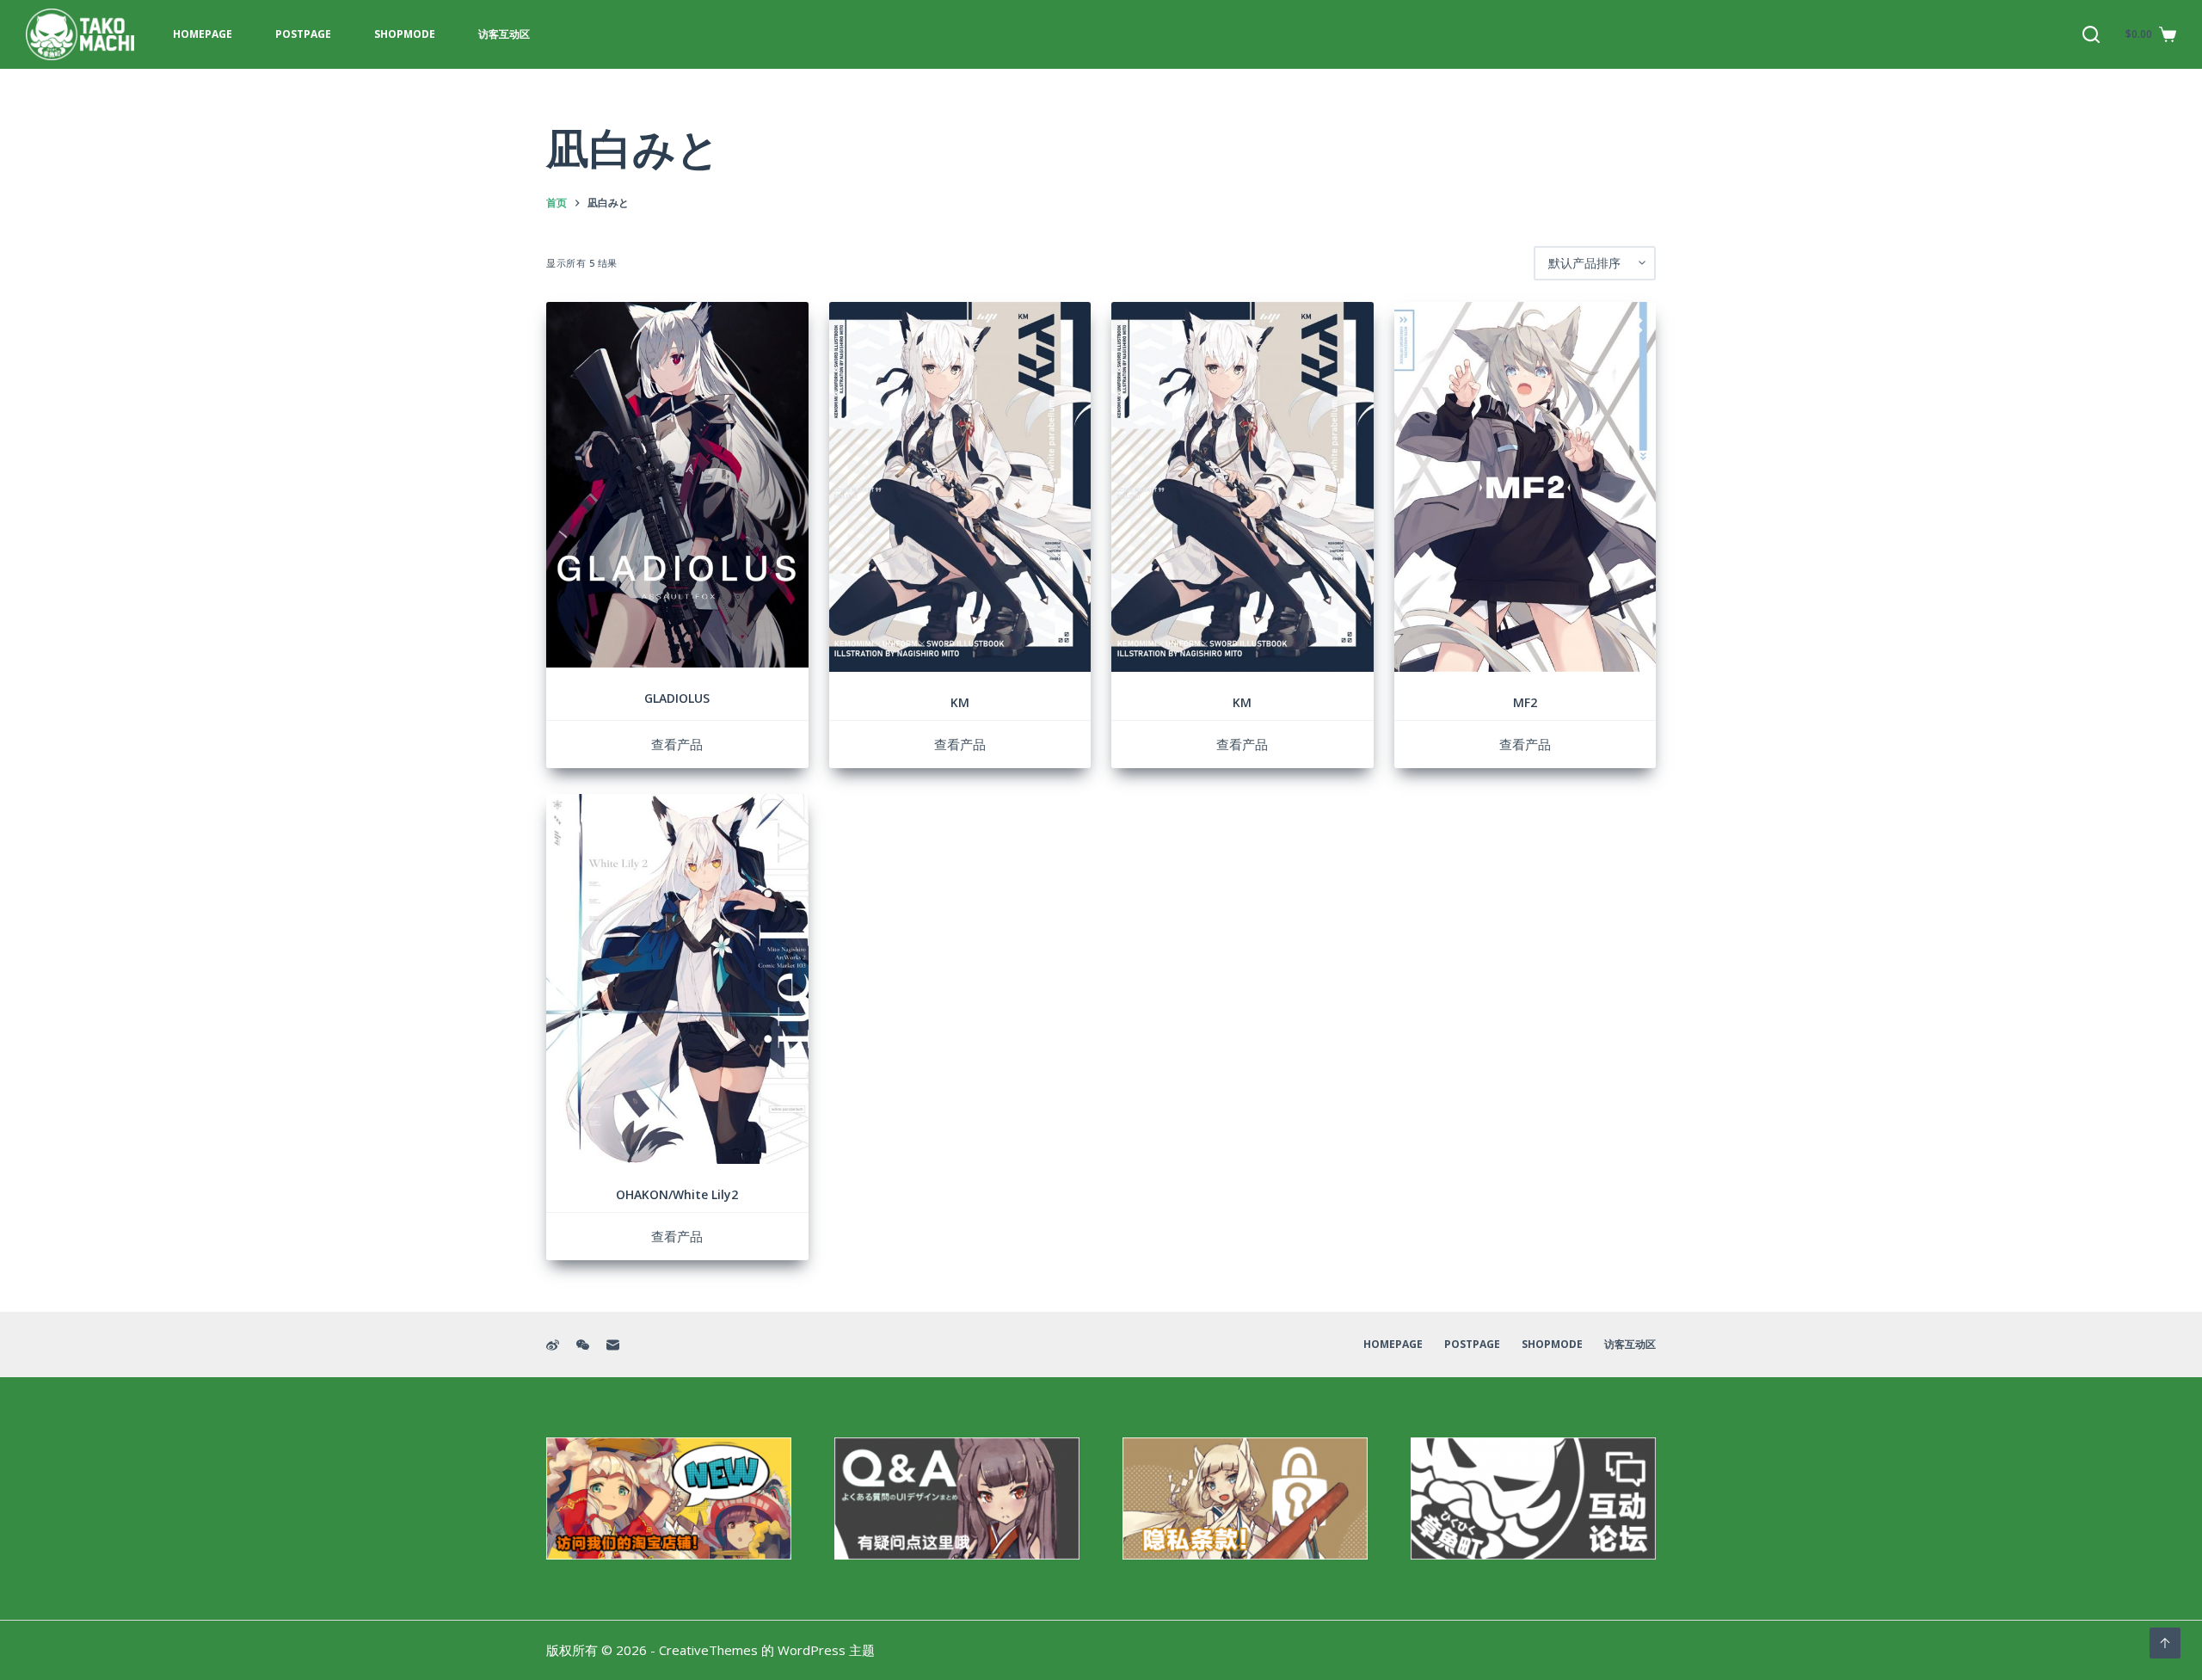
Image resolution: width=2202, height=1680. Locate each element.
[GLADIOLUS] (677, 485)
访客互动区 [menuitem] (504, 34)
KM (960, 702)
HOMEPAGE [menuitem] (203, 34)
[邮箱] (613, 1345)
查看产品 (677, 744)
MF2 (1525, 702)
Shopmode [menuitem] (405, 34)
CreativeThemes (708, 1650)
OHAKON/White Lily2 (677, 1194)
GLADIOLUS (677, 698)
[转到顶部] (2165, 1643)
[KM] (960, 487)
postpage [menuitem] (303, 34)
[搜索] (2091, 34)
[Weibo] (553, 1345)
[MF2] (1525, 487)
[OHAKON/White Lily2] (677, 979)
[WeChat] (583, 1345)
